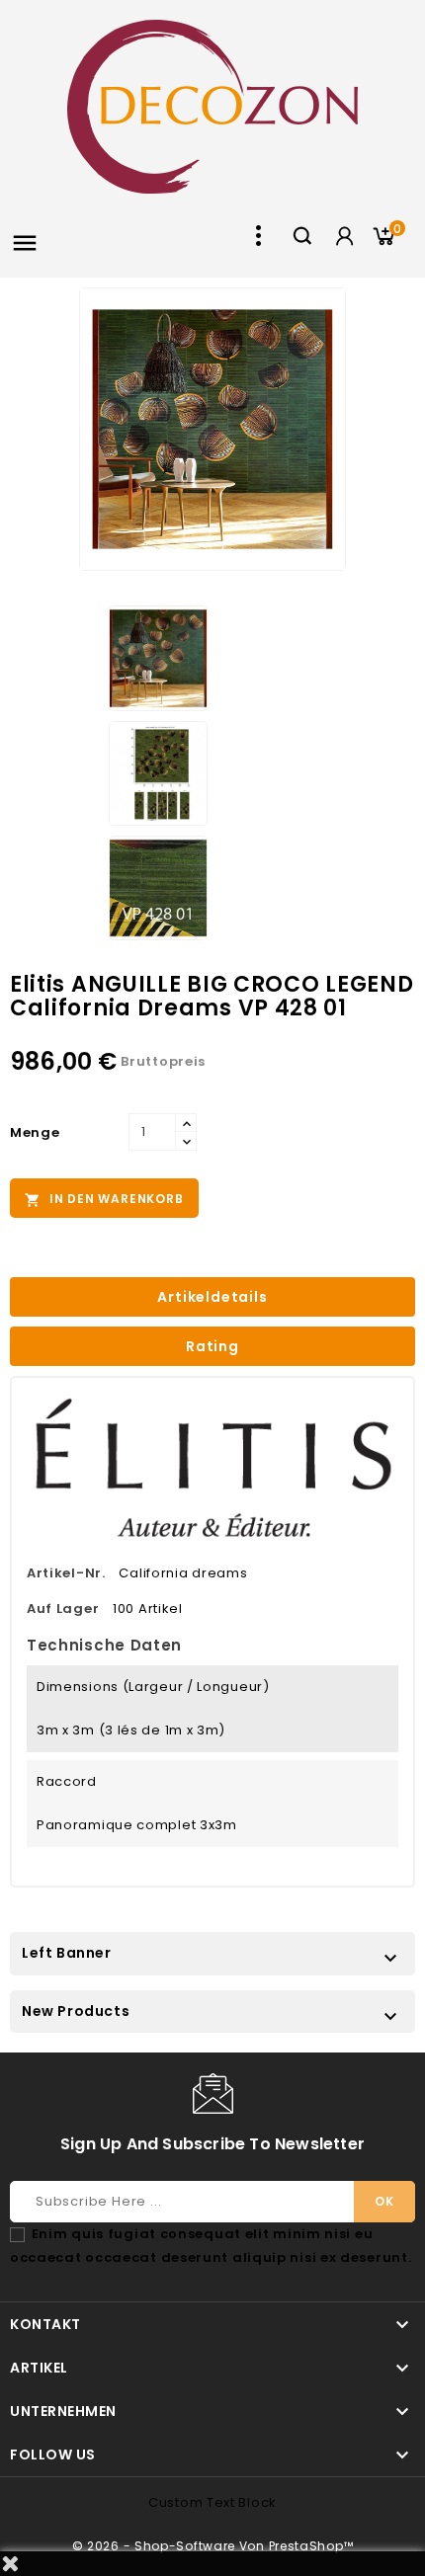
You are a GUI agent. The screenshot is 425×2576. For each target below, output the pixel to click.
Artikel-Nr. (66, 1573)
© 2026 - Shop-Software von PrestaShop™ (213, 2546)
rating (212, 1346)
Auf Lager (63, 1609)
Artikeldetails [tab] (212, 1297)
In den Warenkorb (104, 1199)
